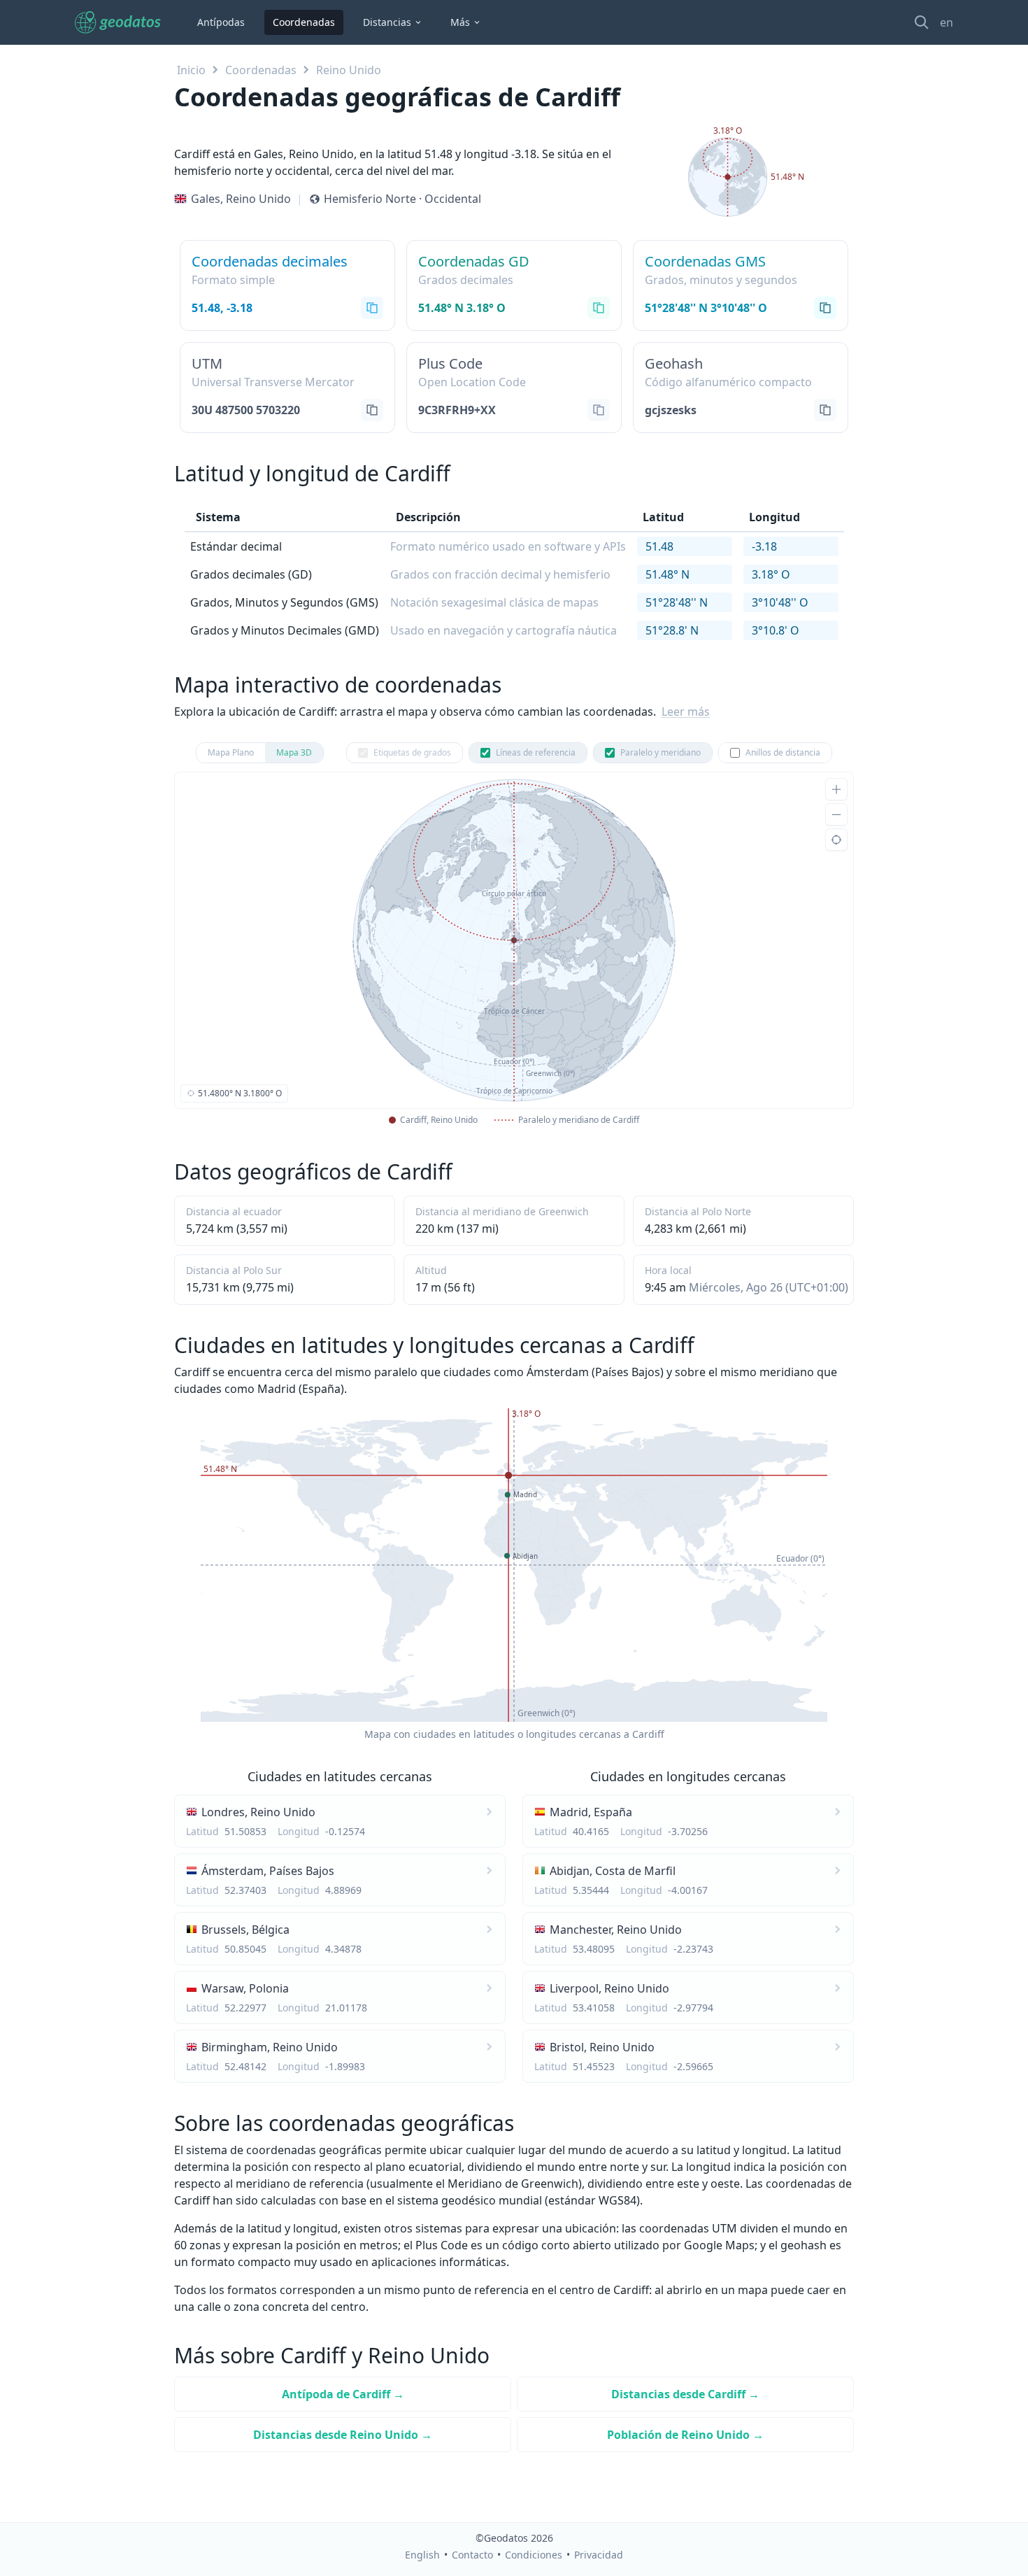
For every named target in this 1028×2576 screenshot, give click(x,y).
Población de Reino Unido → (685, 2435)
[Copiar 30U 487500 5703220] (372, 410)
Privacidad (599, 2555)
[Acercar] (836, 789)
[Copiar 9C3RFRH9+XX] (599, 410)
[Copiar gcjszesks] (825, 410)
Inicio (191, 70)
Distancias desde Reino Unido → (343, 2435)
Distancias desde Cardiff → (685, 2394)
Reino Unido (349, 70)
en (947, 22)
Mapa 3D (294, 752)
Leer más (686, 712)
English (422, 2555)
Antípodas (221, 22)
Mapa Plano (231, 752)
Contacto (472, 2555)
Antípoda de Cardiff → (343, 2394)
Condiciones (534, 2555)
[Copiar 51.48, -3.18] (372, 308)
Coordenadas (304, 22)
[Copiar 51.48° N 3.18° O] (599, 308)
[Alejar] (836, 814)
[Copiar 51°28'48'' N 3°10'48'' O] (825, 308)
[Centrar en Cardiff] (836, 840)
